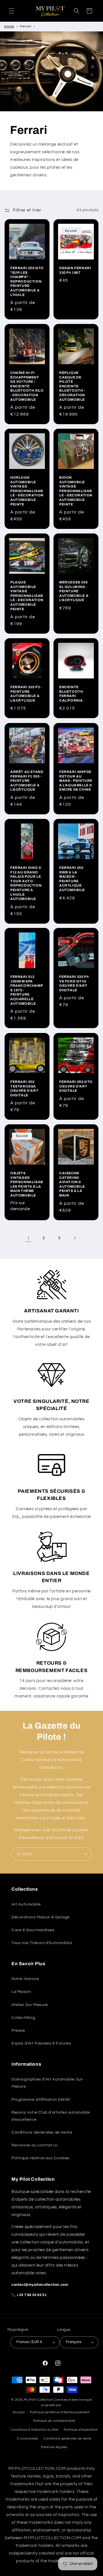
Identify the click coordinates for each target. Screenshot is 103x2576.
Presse (18, 2031)
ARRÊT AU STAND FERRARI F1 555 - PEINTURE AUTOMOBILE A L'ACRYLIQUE (27, 781)
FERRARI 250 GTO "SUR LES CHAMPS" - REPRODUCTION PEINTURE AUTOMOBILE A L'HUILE (27, 281)
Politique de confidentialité (54, 2421)
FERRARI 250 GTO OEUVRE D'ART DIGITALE (76, 1086)
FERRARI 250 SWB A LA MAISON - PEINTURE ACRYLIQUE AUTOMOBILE (72, 879)
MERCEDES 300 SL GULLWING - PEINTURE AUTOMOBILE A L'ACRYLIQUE (74, 591)
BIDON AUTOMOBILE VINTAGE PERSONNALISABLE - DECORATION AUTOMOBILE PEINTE (76, 491)
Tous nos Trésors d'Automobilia (42, 1943)
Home (9, 26)
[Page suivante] (75, 1238)
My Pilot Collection (38, 2400)
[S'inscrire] (85, 1854)
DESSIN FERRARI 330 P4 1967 (75, 270)
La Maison (21, 1992)
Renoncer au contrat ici (35, 2145)
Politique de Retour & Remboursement (60, 2412)
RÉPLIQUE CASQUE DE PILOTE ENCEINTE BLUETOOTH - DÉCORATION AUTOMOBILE (72, 386)
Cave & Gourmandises (33, 1930)
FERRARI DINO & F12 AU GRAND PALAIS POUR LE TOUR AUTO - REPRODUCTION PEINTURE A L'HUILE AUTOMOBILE (26, 883)
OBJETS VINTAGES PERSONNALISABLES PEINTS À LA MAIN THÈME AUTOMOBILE (27, 1184)
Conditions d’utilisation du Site (34, 2430)
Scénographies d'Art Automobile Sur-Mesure (48, 2083)
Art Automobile (26, 1904)
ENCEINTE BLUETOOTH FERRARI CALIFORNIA (71, 694)
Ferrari (26, 26)
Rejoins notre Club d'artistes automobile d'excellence (51, 2116)
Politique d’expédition (81, 2430)
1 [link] (28, 1238)
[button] (11, 11)
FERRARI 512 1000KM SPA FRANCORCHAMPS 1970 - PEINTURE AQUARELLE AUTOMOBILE (27, 990)
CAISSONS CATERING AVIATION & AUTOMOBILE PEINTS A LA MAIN (72, 1184)
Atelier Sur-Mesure (30, 2005)
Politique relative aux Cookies (40, 2158)
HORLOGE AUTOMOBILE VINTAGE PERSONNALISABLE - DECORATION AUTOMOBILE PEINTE (27, 491)
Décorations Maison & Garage (40, 1917)
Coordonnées (27, 2439)
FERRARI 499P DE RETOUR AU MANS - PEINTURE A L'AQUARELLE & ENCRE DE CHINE (76, 781)
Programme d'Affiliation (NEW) (41, 2100)
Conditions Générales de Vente (42, 2132)
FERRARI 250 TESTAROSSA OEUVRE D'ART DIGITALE (24, 1088)
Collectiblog (23, 2018)
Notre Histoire (25, 1979)
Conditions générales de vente (67, 2439)
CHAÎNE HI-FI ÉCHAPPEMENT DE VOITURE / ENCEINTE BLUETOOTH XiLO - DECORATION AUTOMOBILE (27, 386)
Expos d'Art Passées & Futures (41, 2043)
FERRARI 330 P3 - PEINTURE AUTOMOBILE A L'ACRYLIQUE (26, 694)
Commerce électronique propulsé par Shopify (52, 2406)
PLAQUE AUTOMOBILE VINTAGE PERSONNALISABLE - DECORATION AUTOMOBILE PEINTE (27, 596)
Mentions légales (54, 2447)
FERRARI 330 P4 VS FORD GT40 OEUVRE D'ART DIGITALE (74, 983)
